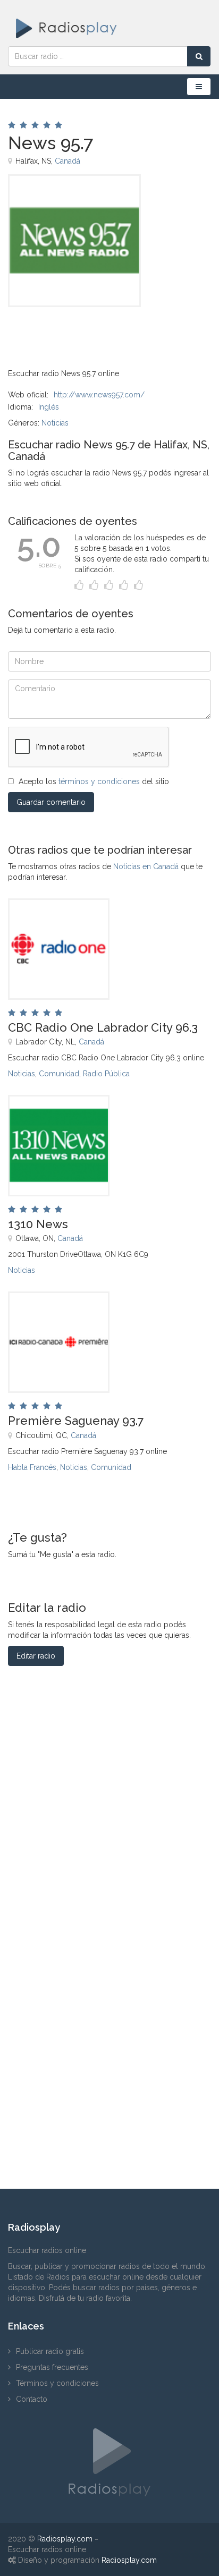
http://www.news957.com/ (99, 395)
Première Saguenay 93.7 (76, 1421)
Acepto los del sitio (94, 781)
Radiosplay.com (65, 2539)
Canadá (68, 161)
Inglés (49, 407)
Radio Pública (106, 1074)
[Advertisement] (61, 331)
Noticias (55, 423)
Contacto (32, 2399)
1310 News (38, 1224)
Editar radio (36, 1656)
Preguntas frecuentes (52, 2367)
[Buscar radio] (199, 56)
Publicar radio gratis (50, 2351)
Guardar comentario (51, 802)
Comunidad (59, 1074)
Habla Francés (32, 1467)
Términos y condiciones (57, 2383)
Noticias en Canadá (146, 866)
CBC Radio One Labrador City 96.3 (103, 1027)
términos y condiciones (99, 781)
